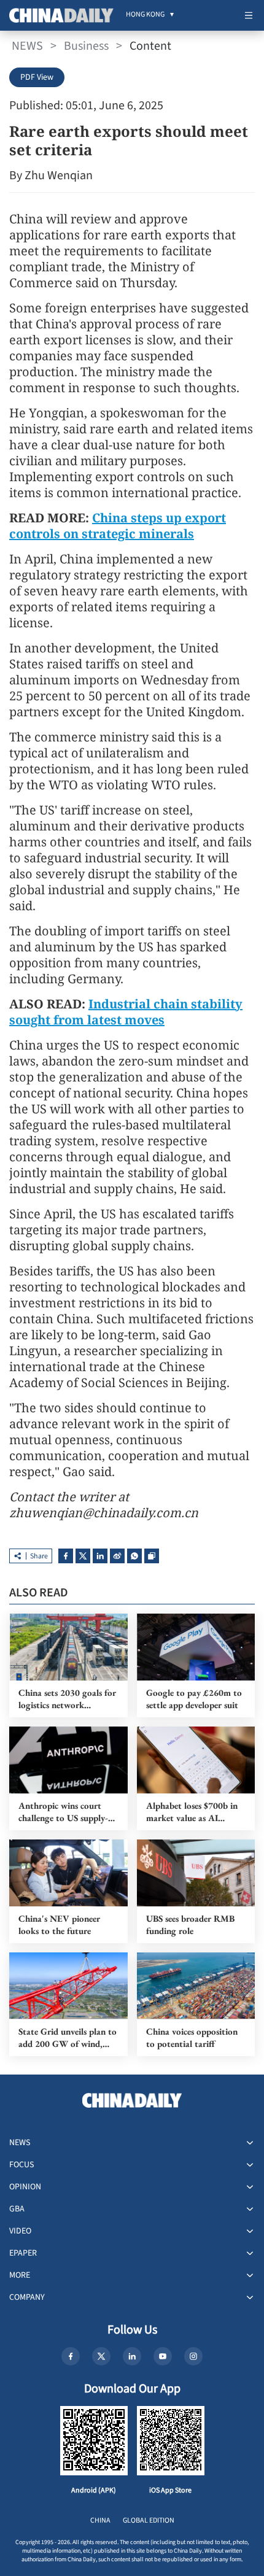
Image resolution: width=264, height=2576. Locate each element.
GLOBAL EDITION (149, 2520)
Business (86, 46)
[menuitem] (145, 15)
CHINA (100, 2520)
